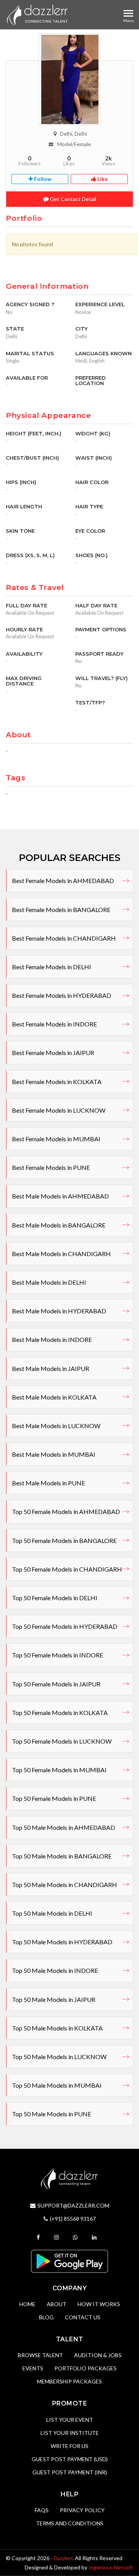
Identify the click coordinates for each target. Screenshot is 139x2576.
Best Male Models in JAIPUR (51, 1368)
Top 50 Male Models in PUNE (52, 2114)
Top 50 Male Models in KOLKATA (57, 2028)
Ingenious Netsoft (111, 2567)
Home (27, 2304)
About (57, 2304)
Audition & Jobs (98, 2355)
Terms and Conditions (70, 2523)
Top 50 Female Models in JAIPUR (56, 1684)
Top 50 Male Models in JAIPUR (54, 1999)
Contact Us (83, 2317)
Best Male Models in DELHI (49, 1282)
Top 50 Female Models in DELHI (55, 1598)
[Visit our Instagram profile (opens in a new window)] (57, 2237)
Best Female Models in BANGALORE (61, 910)
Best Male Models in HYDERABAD (59, 1311)
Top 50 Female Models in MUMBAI (59, 1770)
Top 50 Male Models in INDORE (55, 1970)
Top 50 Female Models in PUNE (54, 1798)
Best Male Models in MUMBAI (54, 1454)
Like (102, 179)
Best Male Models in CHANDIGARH (61, 1254)
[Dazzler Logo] (37, 15)
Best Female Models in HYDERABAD (62, 995)
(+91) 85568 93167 (73, 2219)
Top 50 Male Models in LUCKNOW (59, 2057)
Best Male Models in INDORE (52, 1339)
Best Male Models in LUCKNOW (56, 1426)
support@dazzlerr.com (73, 2205)
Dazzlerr (63, 2558)
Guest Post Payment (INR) (70, 2472)
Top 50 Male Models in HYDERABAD (62, 1942)
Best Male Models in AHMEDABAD (60, 1196)
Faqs (42, 2510)
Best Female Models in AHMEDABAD (63, 881)
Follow (42, 179)
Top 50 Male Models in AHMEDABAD (64, 1827)
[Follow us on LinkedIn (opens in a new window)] (95, 2237)
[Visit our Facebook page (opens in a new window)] (39, 2237)
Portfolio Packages (86, 2368)
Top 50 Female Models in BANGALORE (64, 1540)
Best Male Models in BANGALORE (59, 1225)
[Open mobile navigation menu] (128, 13)
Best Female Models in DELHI (52, 967)
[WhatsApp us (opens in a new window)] (76, 2237)
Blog (46, 2317)
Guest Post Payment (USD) (70, 2459)
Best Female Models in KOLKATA (57, 1082)
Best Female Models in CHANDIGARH (64, 938)
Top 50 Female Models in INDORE (58, 1655)
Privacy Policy (82, 2510)
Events (33, 2368)
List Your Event (70, 2420)
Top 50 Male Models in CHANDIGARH (64, 1885)
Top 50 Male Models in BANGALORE (62, 1856)
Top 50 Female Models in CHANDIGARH (67, 1569)
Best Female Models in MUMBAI (56, 1139)
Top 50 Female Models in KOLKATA (60, 1713)
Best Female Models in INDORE (54, 1024)
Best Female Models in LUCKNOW (59, 1110)
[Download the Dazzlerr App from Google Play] (69, 2261)
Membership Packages (69, 2381)
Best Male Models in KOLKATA (54, 1397)
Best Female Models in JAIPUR (53, 1053)
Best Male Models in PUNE (48, 1483)
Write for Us (69, 2446)
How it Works (99, 2304)
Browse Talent (40, 2355)
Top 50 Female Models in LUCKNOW (62, 1741)
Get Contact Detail (72, 199)
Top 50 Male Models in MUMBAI (57, 2085)
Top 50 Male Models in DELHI (52, 1913)
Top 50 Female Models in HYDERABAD (65, 1626)
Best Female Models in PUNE (51, 1167)
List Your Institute (70, 2433)
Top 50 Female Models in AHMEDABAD (66, 1511)
